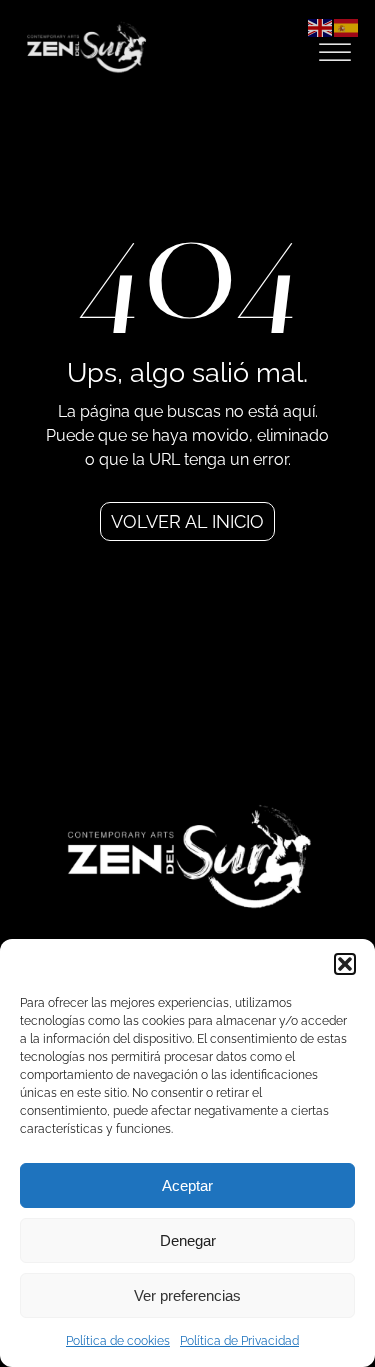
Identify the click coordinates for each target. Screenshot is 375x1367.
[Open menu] (335, 53)
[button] (345, 964)
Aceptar (187, 1185)
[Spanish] (347, 26)
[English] (321, 26)
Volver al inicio (187, 521)
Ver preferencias (187, 1295)
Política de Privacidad (239, 1341)
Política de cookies (118, 1341)
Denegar (188, 1240)
